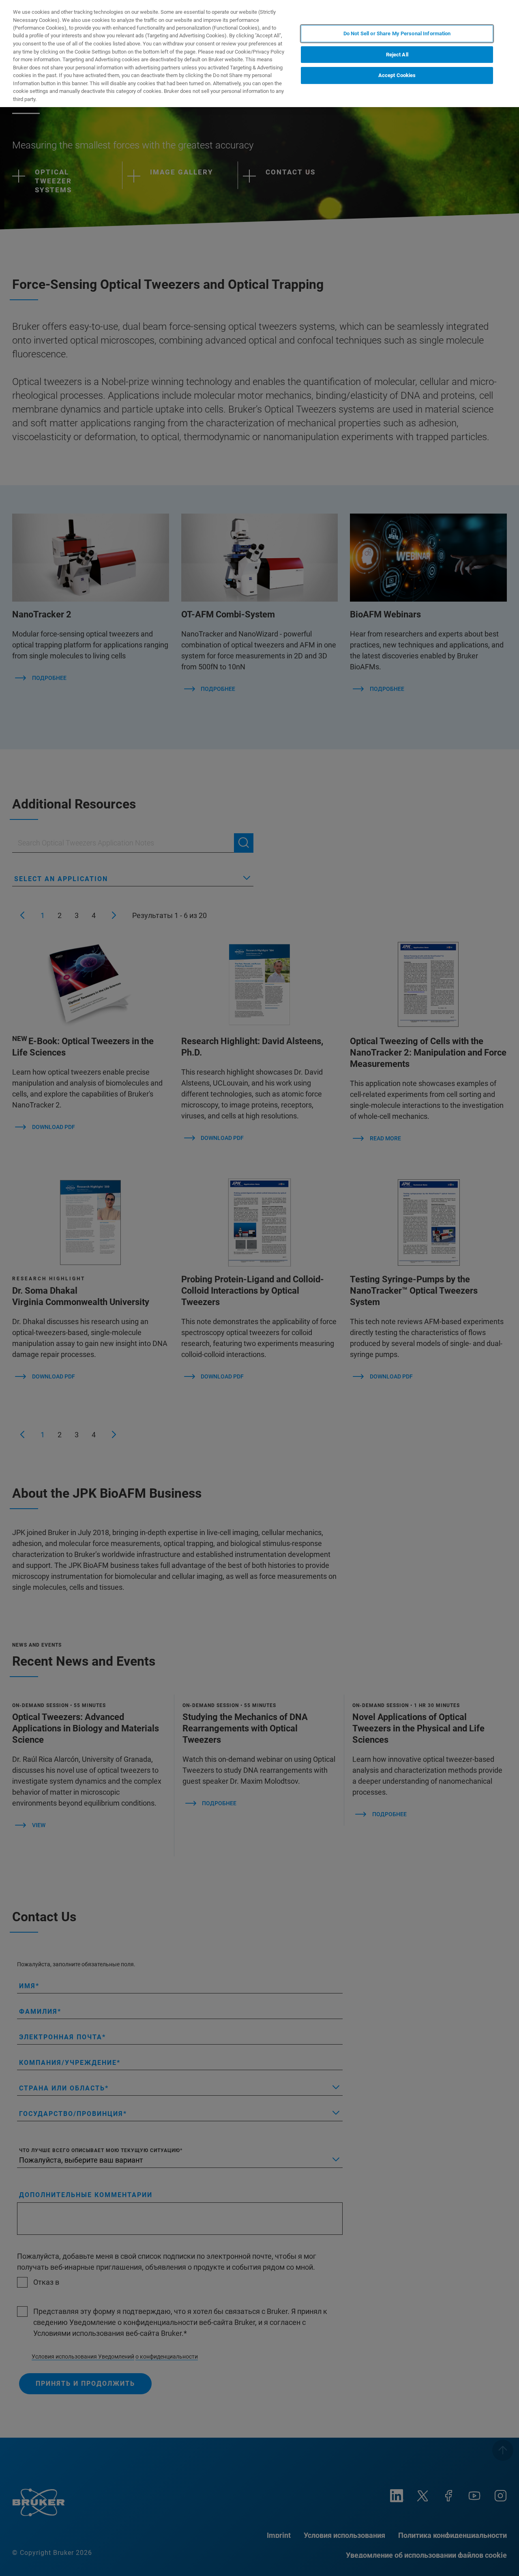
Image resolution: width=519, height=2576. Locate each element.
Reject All (397, 55)
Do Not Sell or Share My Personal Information (397, 33)
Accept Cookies (397, 75)
